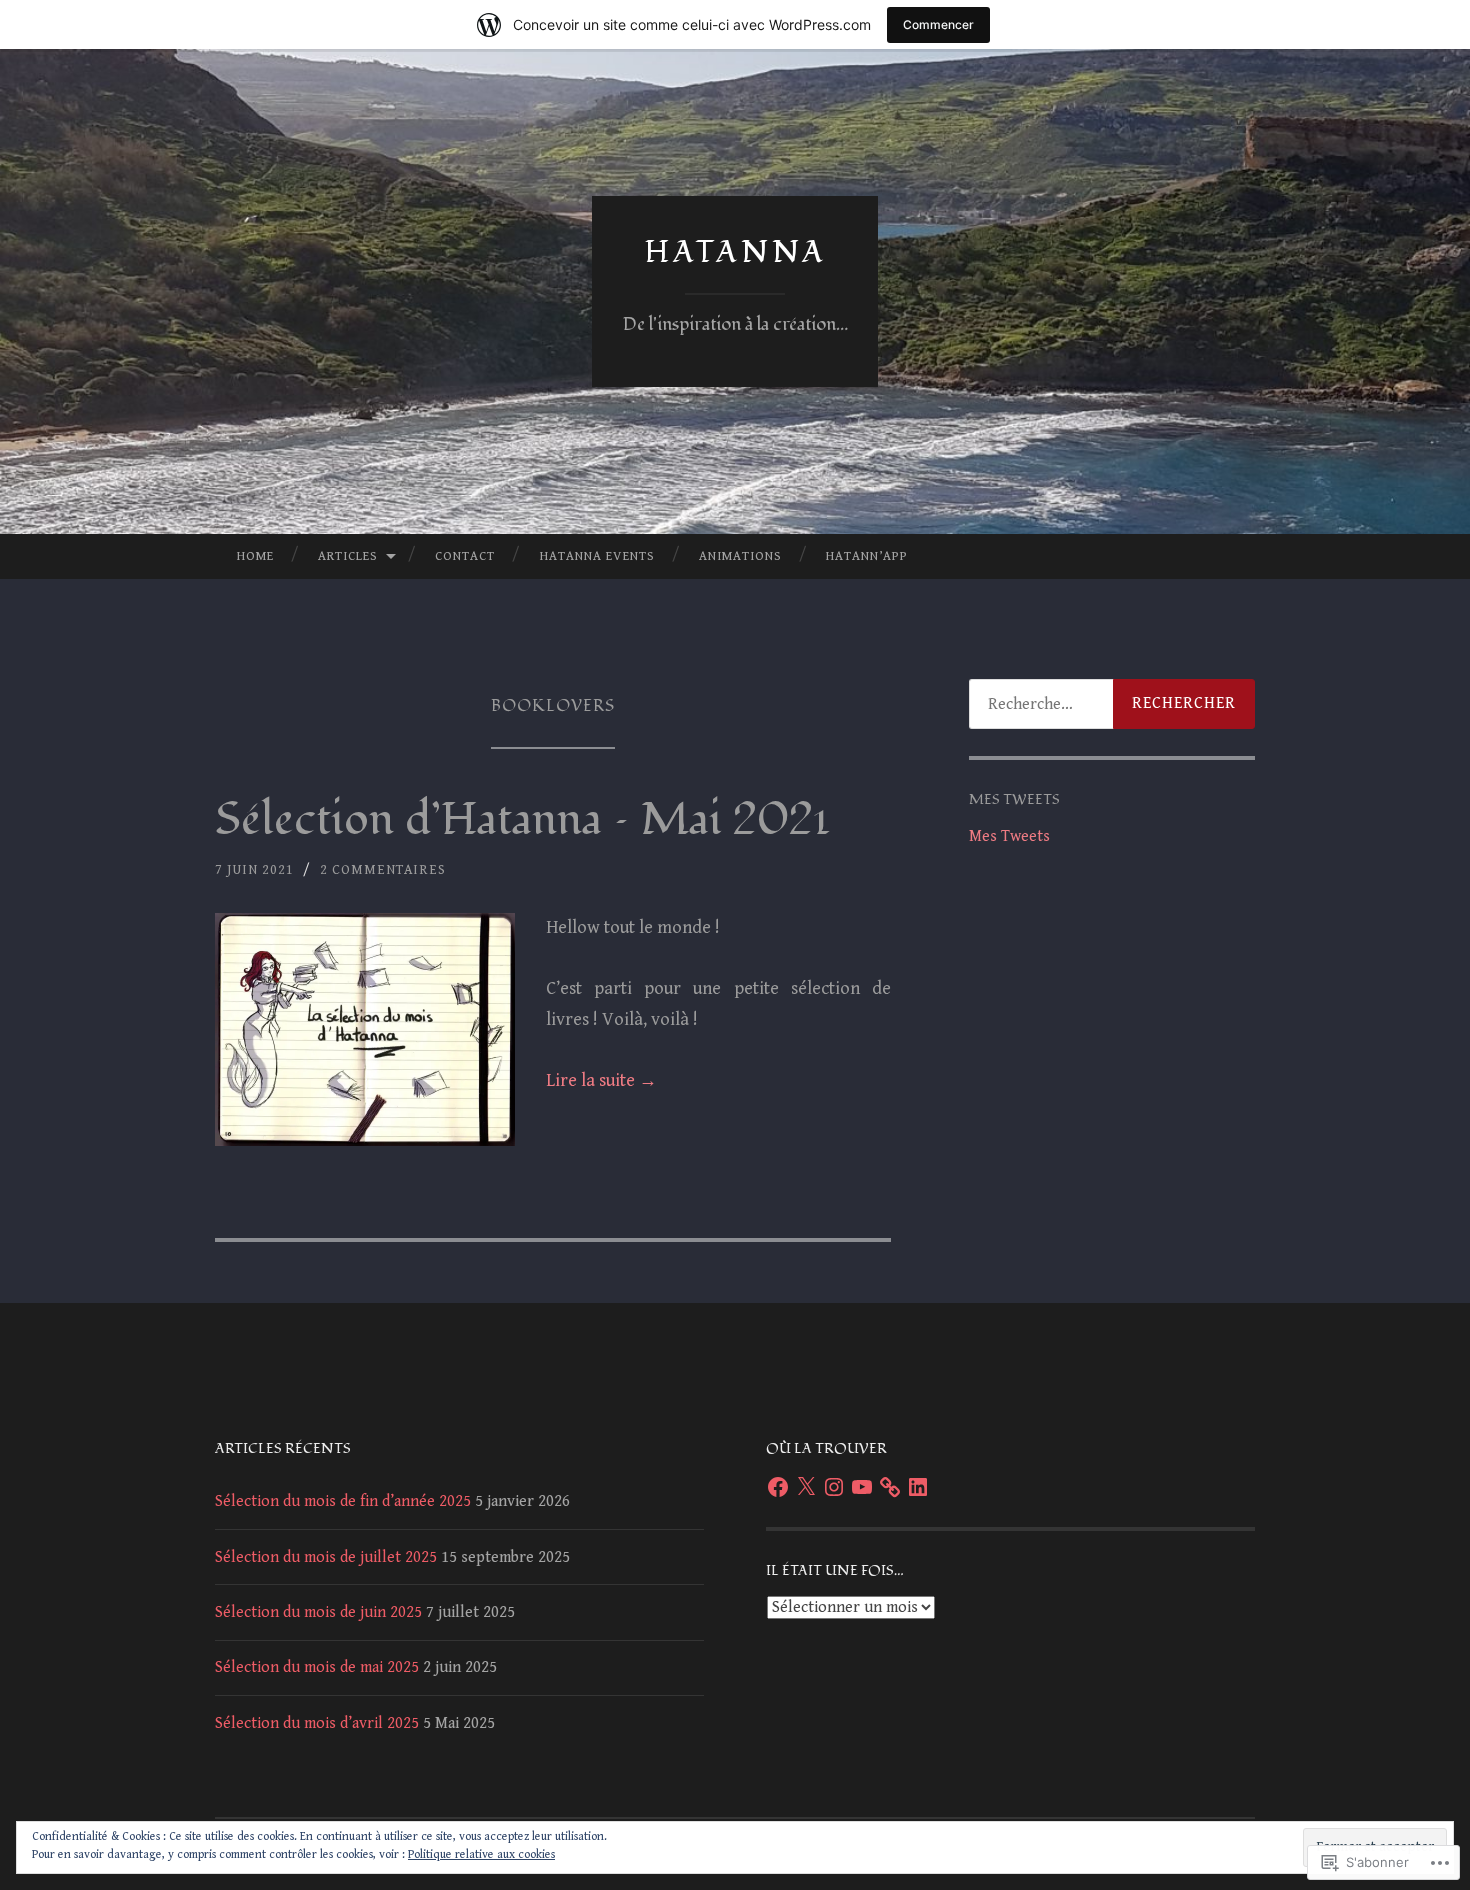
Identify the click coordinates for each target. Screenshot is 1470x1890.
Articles (348, 556)
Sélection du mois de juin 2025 (318, 1612)
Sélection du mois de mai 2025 (317, 1667)
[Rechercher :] (1112, 704)
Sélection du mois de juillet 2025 (326, 1557)
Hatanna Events (597, 556)
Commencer (938, 24)
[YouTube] (862, 1487)
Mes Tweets (1009, 836)
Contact (465, 556)
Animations (740, 556)
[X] (806, 1487)
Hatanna (735, 252)
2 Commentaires (383, 870)
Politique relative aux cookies (481, 1854)
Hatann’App (867, 556)
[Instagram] (834, 1487)
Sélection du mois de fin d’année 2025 (343, 1501)
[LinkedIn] (918, 1487)
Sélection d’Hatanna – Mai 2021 (522, 820)
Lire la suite (601, 1080)
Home (255, 556)
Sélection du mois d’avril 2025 (317, 1723)
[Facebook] (778, 1487)
